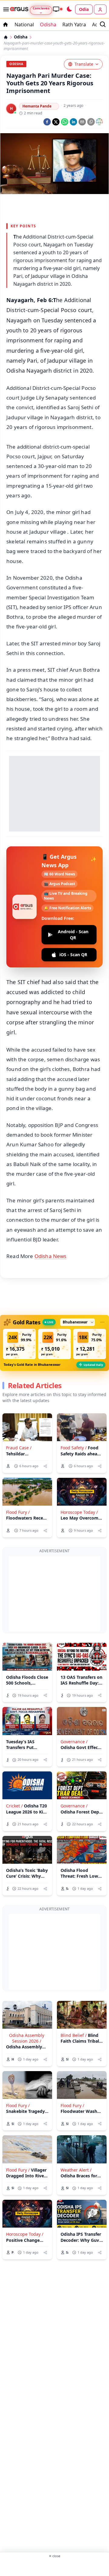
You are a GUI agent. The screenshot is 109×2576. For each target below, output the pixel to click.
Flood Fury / (18, 1512)
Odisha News (51, 1256)
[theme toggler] (69, 9)
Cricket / (14, 1806)
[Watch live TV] (58, 9)
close (54, 2556)
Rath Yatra (74, 25)
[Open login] (100, 9)
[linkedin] (73, 122)
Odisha (48, 25)
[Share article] (45, 1466)
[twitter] (56, 122)
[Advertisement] (54, 207)
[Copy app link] (91, 122)
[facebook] (47, 122)
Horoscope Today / (79, 1512)
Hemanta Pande (37, 106)
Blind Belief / (74, 2035)
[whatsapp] (65, 122)
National (24, 25)
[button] (19, 1344)
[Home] (6, 37)
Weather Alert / (76, 2170)
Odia (84, 9)
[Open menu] (5, 9)
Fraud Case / (19, 1448)
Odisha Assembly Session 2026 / (27, 2038)
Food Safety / (74, 1448)
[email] (82, 122)
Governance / (74, 1742)
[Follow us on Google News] (99, 122)
